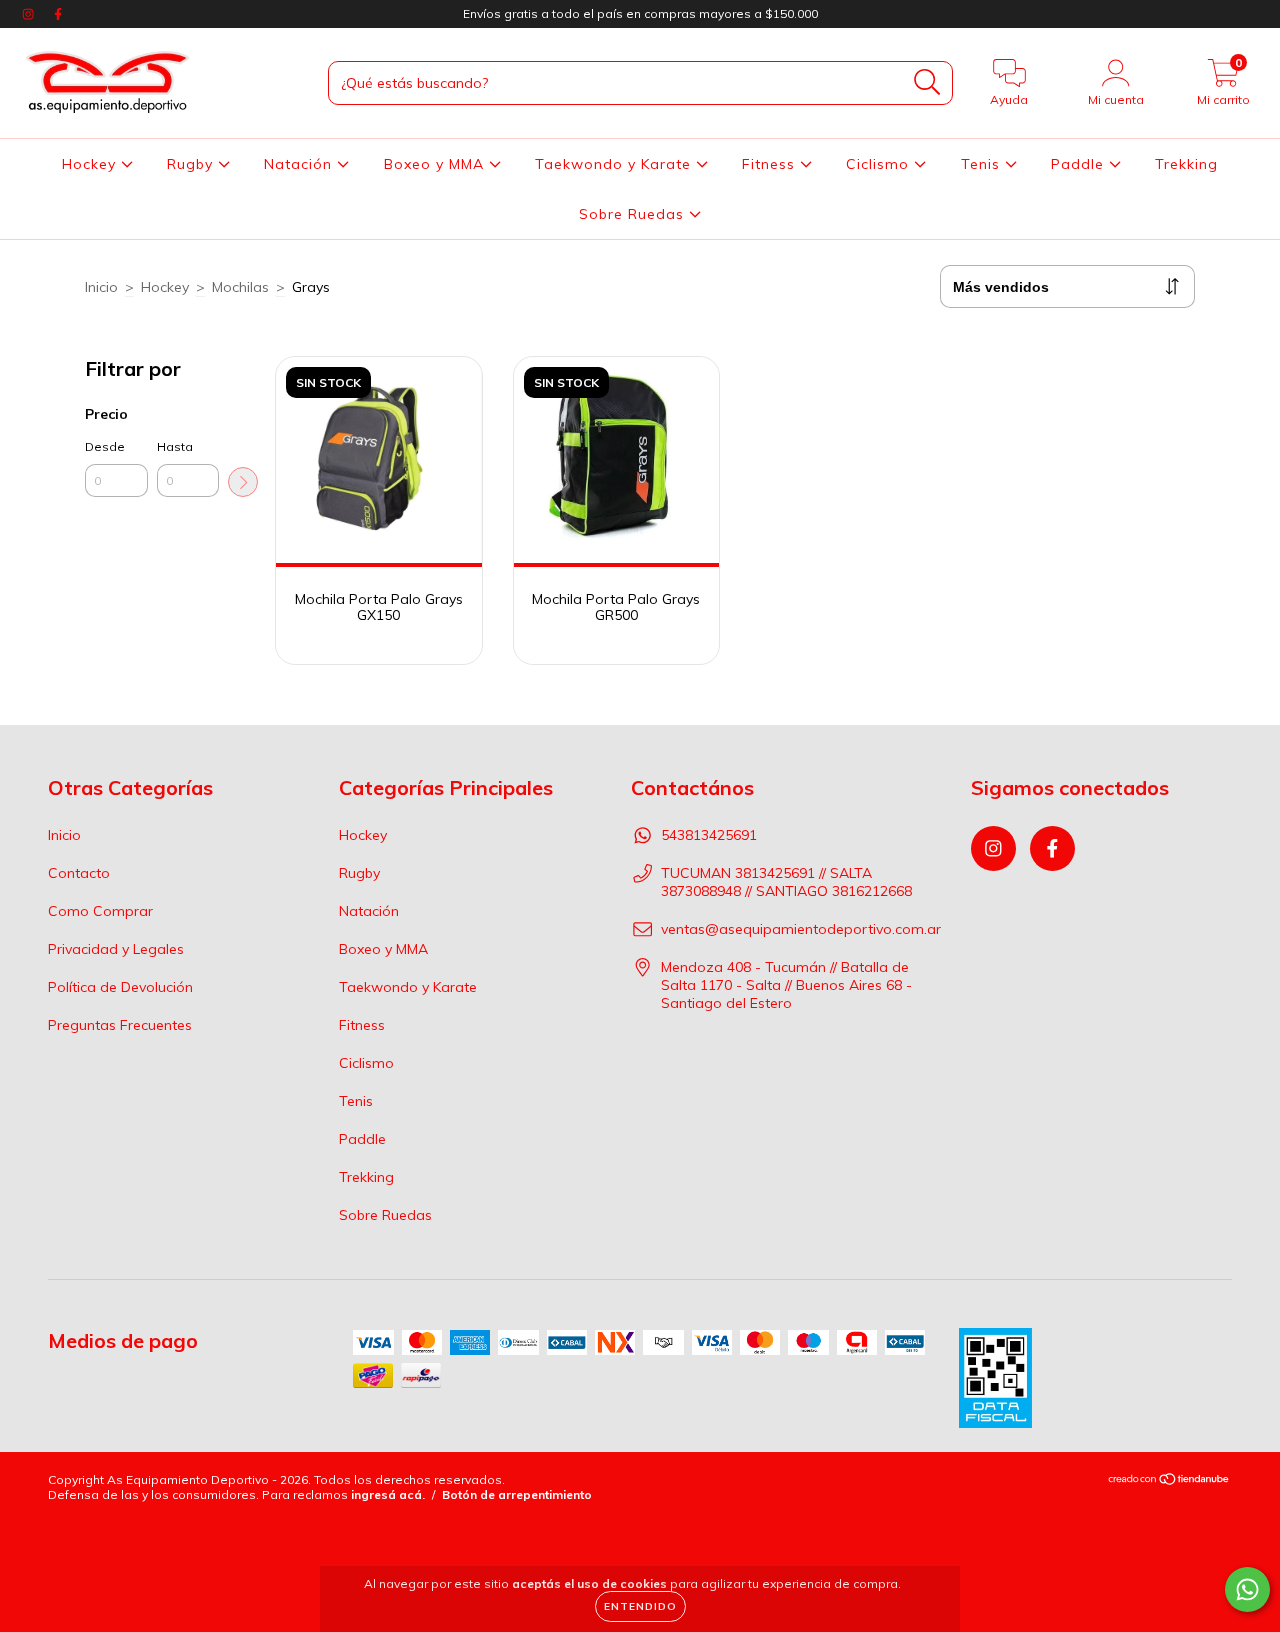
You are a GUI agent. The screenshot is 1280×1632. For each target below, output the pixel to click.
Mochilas (240, 287)
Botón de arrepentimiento (517, 1494)
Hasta (175, 446)
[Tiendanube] (1169, 1481)
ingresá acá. (388, 1494)
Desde (105, 446)
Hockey (91, 164)
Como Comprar (100, 911)
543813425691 (709, 835)
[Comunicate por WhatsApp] (1247, 1589)
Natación (300, 164)
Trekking (1186, 164)
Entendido (640, 1606)
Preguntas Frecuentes (120, 1025)
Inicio (101, 287)
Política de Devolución (120, 987)
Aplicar (243, 482)
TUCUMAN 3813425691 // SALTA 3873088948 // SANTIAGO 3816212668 (786, 882)
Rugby (192, 164)
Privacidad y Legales (116, 949)
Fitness (771, 164)
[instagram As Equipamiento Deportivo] (30, 14)
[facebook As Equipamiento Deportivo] (58, 14)
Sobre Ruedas (634, 214)
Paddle (1080, 164)
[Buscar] (927, 82)
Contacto (79, 873)
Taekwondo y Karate (615, 164)
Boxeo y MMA (436, 164)
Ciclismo (880, 164)
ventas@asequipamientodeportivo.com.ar (801, 929)
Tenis (983, 164)
